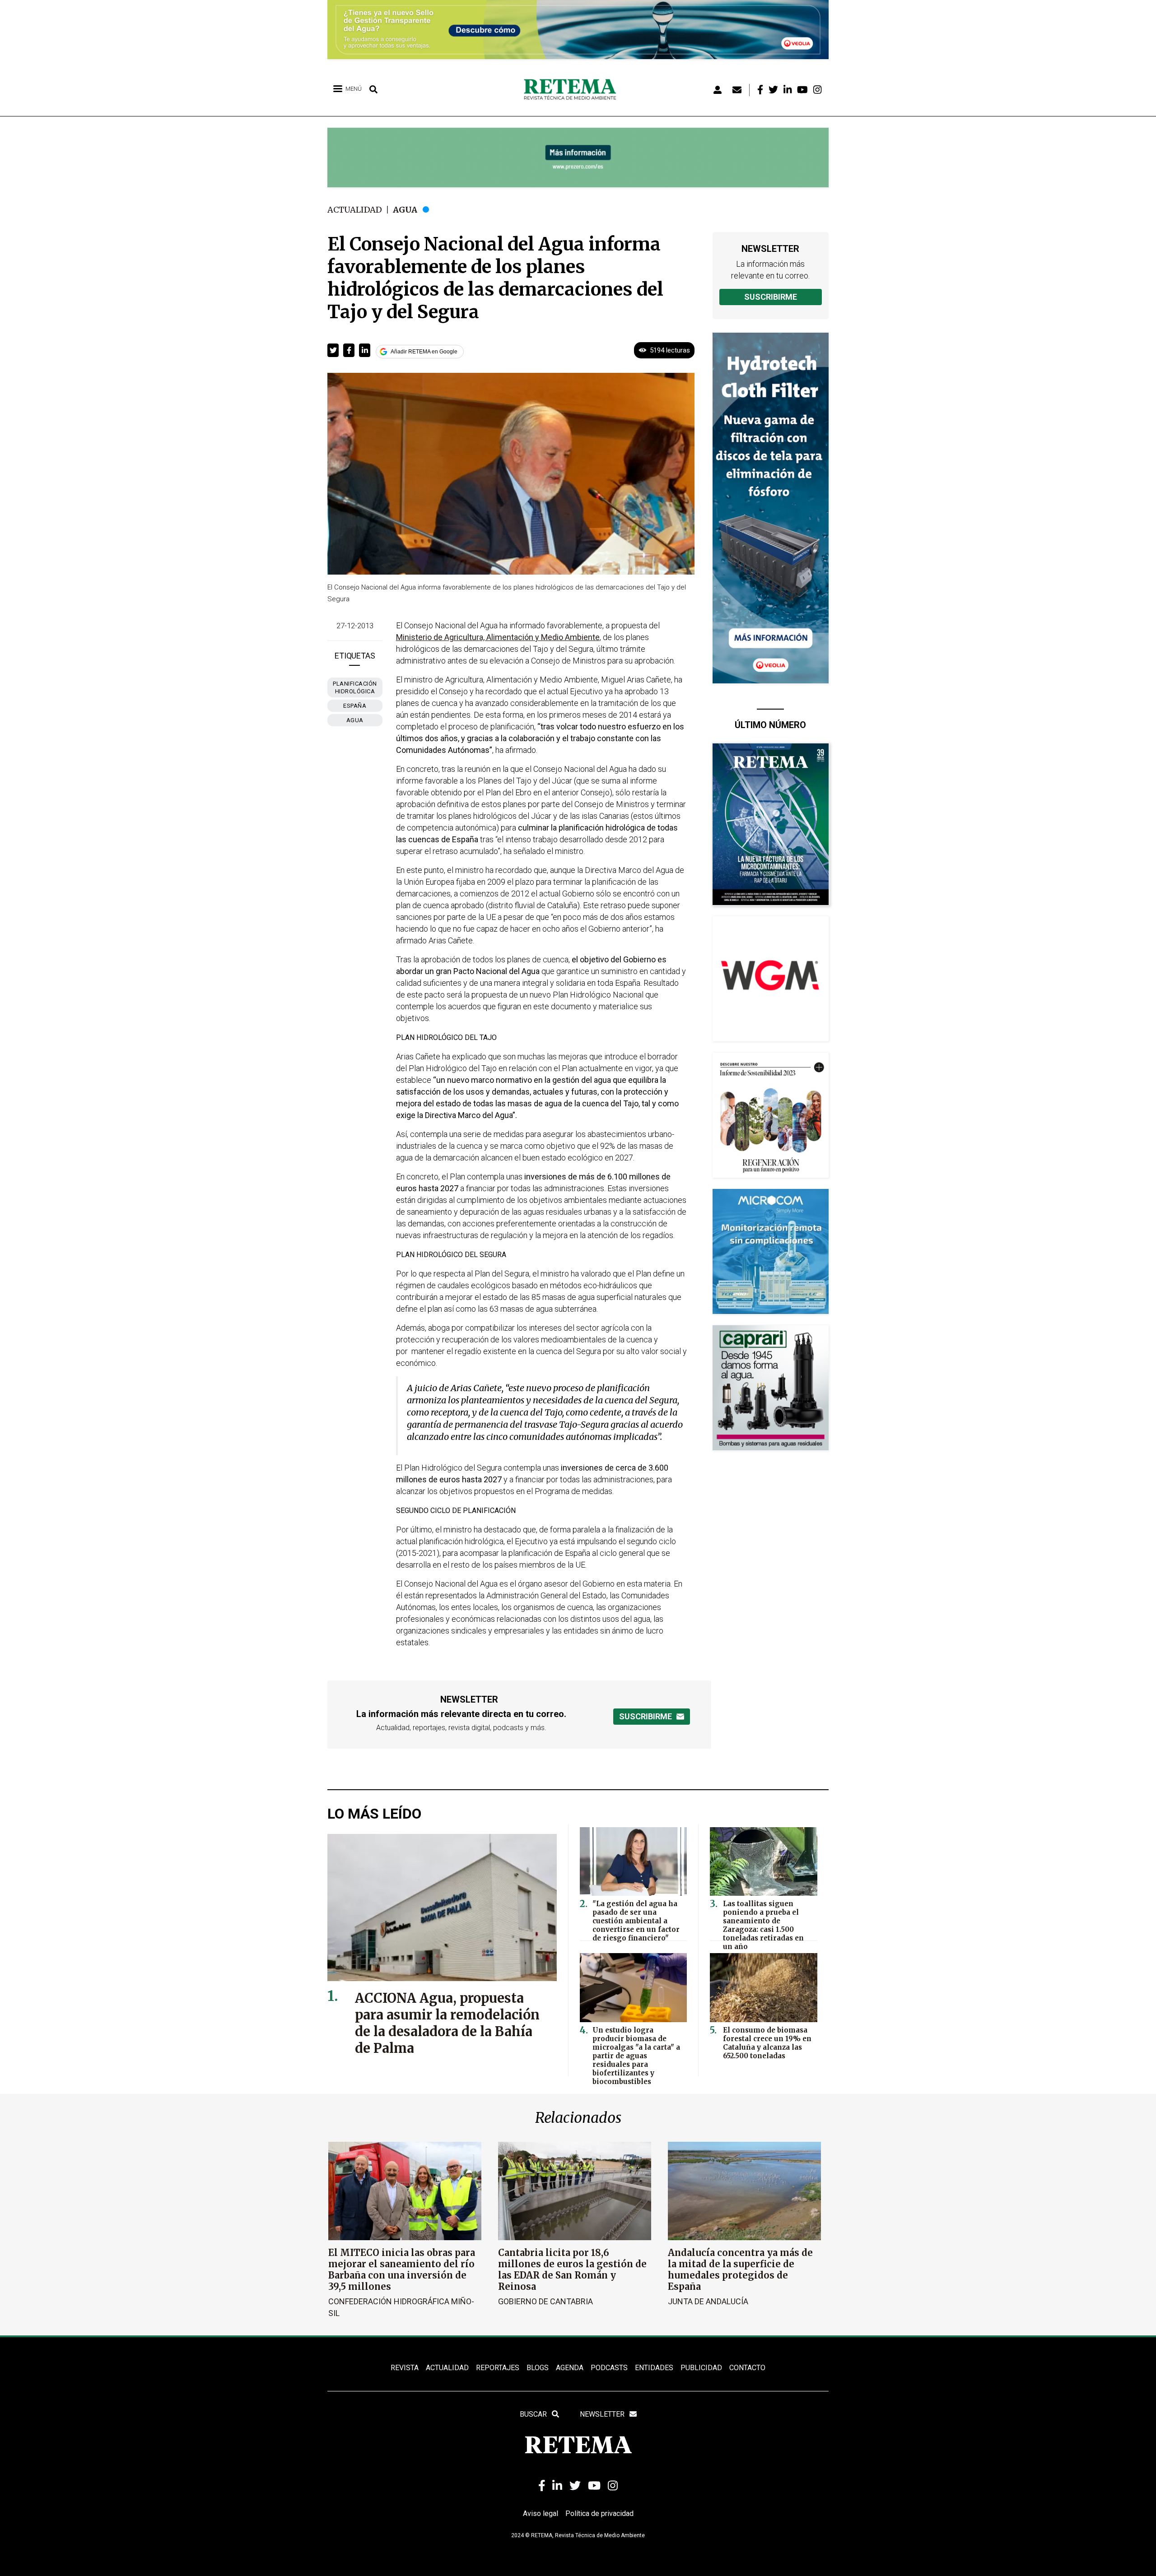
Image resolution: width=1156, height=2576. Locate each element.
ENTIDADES (654, 2368)
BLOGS (538, 2368)
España (355, 706)
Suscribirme (771, 297)
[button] (333, 350)
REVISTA (405, 2368)
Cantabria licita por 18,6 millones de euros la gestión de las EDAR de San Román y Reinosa (572, 2270)
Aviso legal (541, 2513)
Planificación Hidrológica (355, 687)
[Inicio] (573, 90)
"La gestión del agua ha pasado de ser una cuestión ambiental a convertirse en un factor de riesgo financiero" (636, 1921)
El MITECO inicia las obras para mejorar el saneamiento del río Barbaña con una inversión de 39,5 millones (402, 2270)
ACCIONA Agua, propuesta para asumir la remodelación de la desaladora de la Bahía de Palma (447, 2023)
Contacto (747, 2368)
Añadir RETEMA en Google (424, 352)
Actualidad (355, 210)
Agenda (570, 2368)
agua (355, 720)
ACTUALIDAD (447, 2368)
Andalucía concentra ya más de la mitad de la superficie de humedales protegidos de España (740, 2270)
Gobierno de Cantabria (545, 2301)
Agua (405, 210)
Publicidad (701, 2368)
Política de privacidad (599, 2513)
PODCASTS (609, 2368)
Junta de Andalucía (708, 2301)
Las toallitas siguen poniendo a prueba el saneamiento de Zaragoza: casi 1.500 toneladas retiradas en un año (763, 1925)
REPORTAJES (498, 2368)
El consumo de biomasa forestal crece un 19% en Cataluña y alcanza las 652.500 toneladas (767, 2043)
